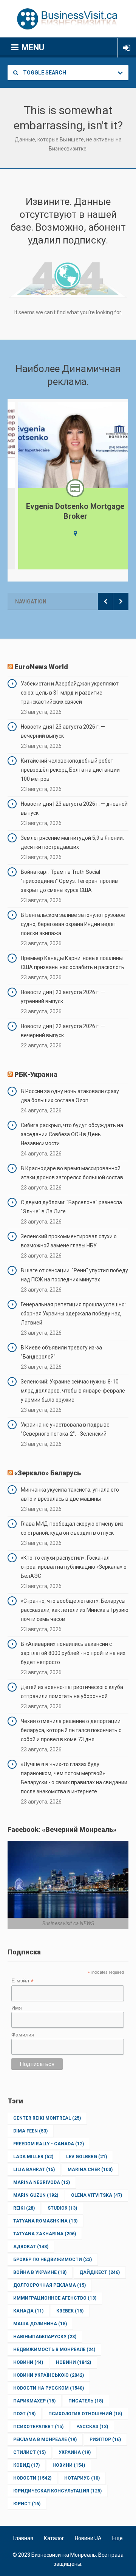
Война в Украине (40, 2272)
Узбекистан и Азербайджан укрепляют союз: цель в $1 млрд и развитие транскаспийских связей (70, 693)
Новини (28, 2362)
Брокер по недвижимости (53, 2260)
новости (32, 2478)
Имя (17, 2008)
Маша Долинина (40, 2324)
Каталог (54, 2538)
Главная (23, 2538)
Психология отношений (85, 2414)
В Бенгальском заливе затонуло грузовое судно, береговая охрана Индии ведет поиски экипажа (73, 924)
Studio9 (62, 2208)
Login (127, 48)
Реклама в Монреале (45, 2440)
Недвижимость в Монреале (54, 2350)
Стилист (29, 2452)
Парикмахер (34, 2401)
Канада (28, 2311)
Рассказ (92, 2427)
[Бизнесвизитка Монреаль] (68, 19)
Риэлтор (105, 2440)
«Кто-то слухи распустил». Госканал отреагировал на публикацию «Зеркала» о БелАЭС (74, 1567)
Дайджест (100, 2272)
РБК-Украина (36, 1074)
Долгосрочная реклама (49, 2285)
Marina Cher (90, 2170)
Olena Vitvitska (97, 2195)
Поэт (24, 2414)
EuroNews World (41, 667)
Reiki (24, 2208)
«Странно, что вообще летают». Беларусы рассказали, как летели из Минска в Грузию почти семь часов (75, 1610)
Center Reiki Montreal (47, 2118)
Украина (75, 2452)
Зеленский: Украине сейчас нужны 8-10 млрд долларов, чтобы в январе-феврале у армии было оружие (73, 1391)
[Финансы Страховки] (68, 488)
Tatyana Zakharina (45, 2234)
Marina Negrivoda (42, 2182)
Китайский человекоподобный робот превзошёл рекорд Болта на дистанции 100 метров (70, 770)
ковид (26, 2465)
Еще (117, 2538)
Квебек (70, 2311)
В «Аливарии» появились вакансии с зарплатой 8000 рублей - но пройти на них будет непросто (73, 1653)
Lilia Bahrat (34, 2170)
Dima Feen (30, 2131)
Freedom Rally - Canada (49, 2144)
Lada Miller (33, 2157)
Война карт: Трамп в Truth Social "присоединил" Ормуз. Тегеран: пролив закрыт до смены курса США (69, 881)
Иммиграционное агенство (55, 2298)
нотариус (82, 2478)
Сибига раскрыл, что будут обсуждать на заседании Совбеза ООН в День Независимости (72, 1134)
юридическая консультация (57, 2491)
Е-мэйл (22, 1981)
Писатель (86, 2401)
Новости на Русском (49, 2388)
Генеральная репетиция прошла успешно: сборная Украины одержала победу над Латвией (73, 1314)
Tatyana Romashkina (45, 2221)
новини (69, 2465)
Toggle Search (44, 73)
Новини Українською (49, 2375)
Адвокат (31, 2247)
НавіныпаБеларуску (45, 2337)
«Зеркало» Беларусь (48, 1473)
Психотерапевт (38, 2427)
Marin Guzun (36, 2195)
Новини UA (88, 2538)
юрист (27, 2504)
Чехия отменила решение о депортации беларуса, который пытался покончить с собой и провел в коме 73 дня (71, 1730)
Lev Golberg (87, 2157)
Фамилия (23, 2035)
